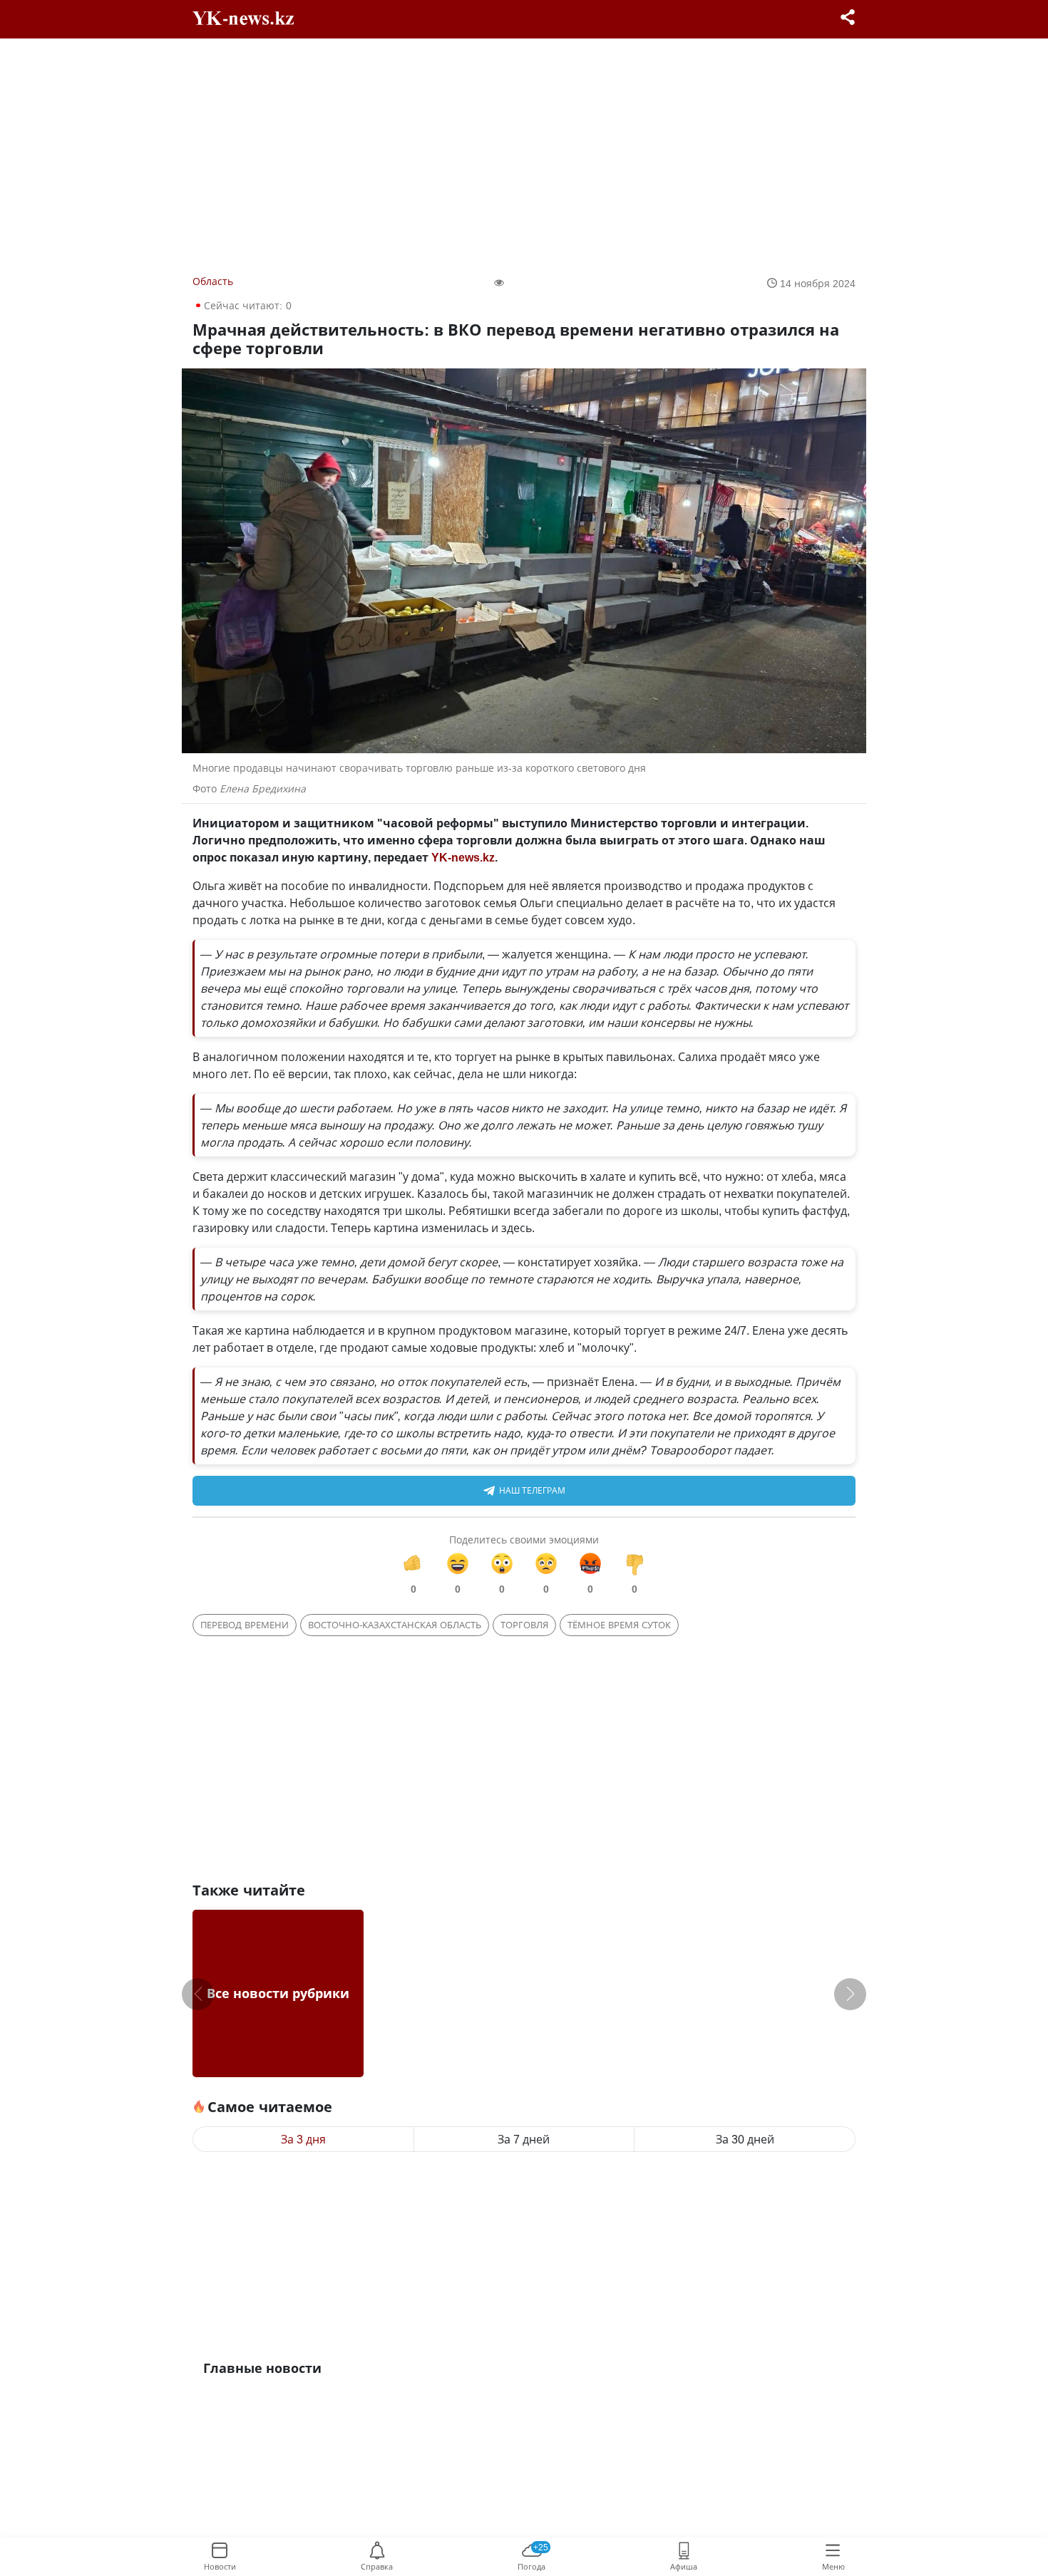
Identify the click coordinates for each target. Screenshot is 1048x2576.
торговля (524, 1625)
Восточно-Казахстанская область (395, 1625)
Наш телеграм (532, 1490)
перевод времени (245, 1625)
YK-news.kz (463, 857)
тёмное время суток (619, 1625)
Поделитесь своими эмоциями (524, 1540)
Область (213, 281)
